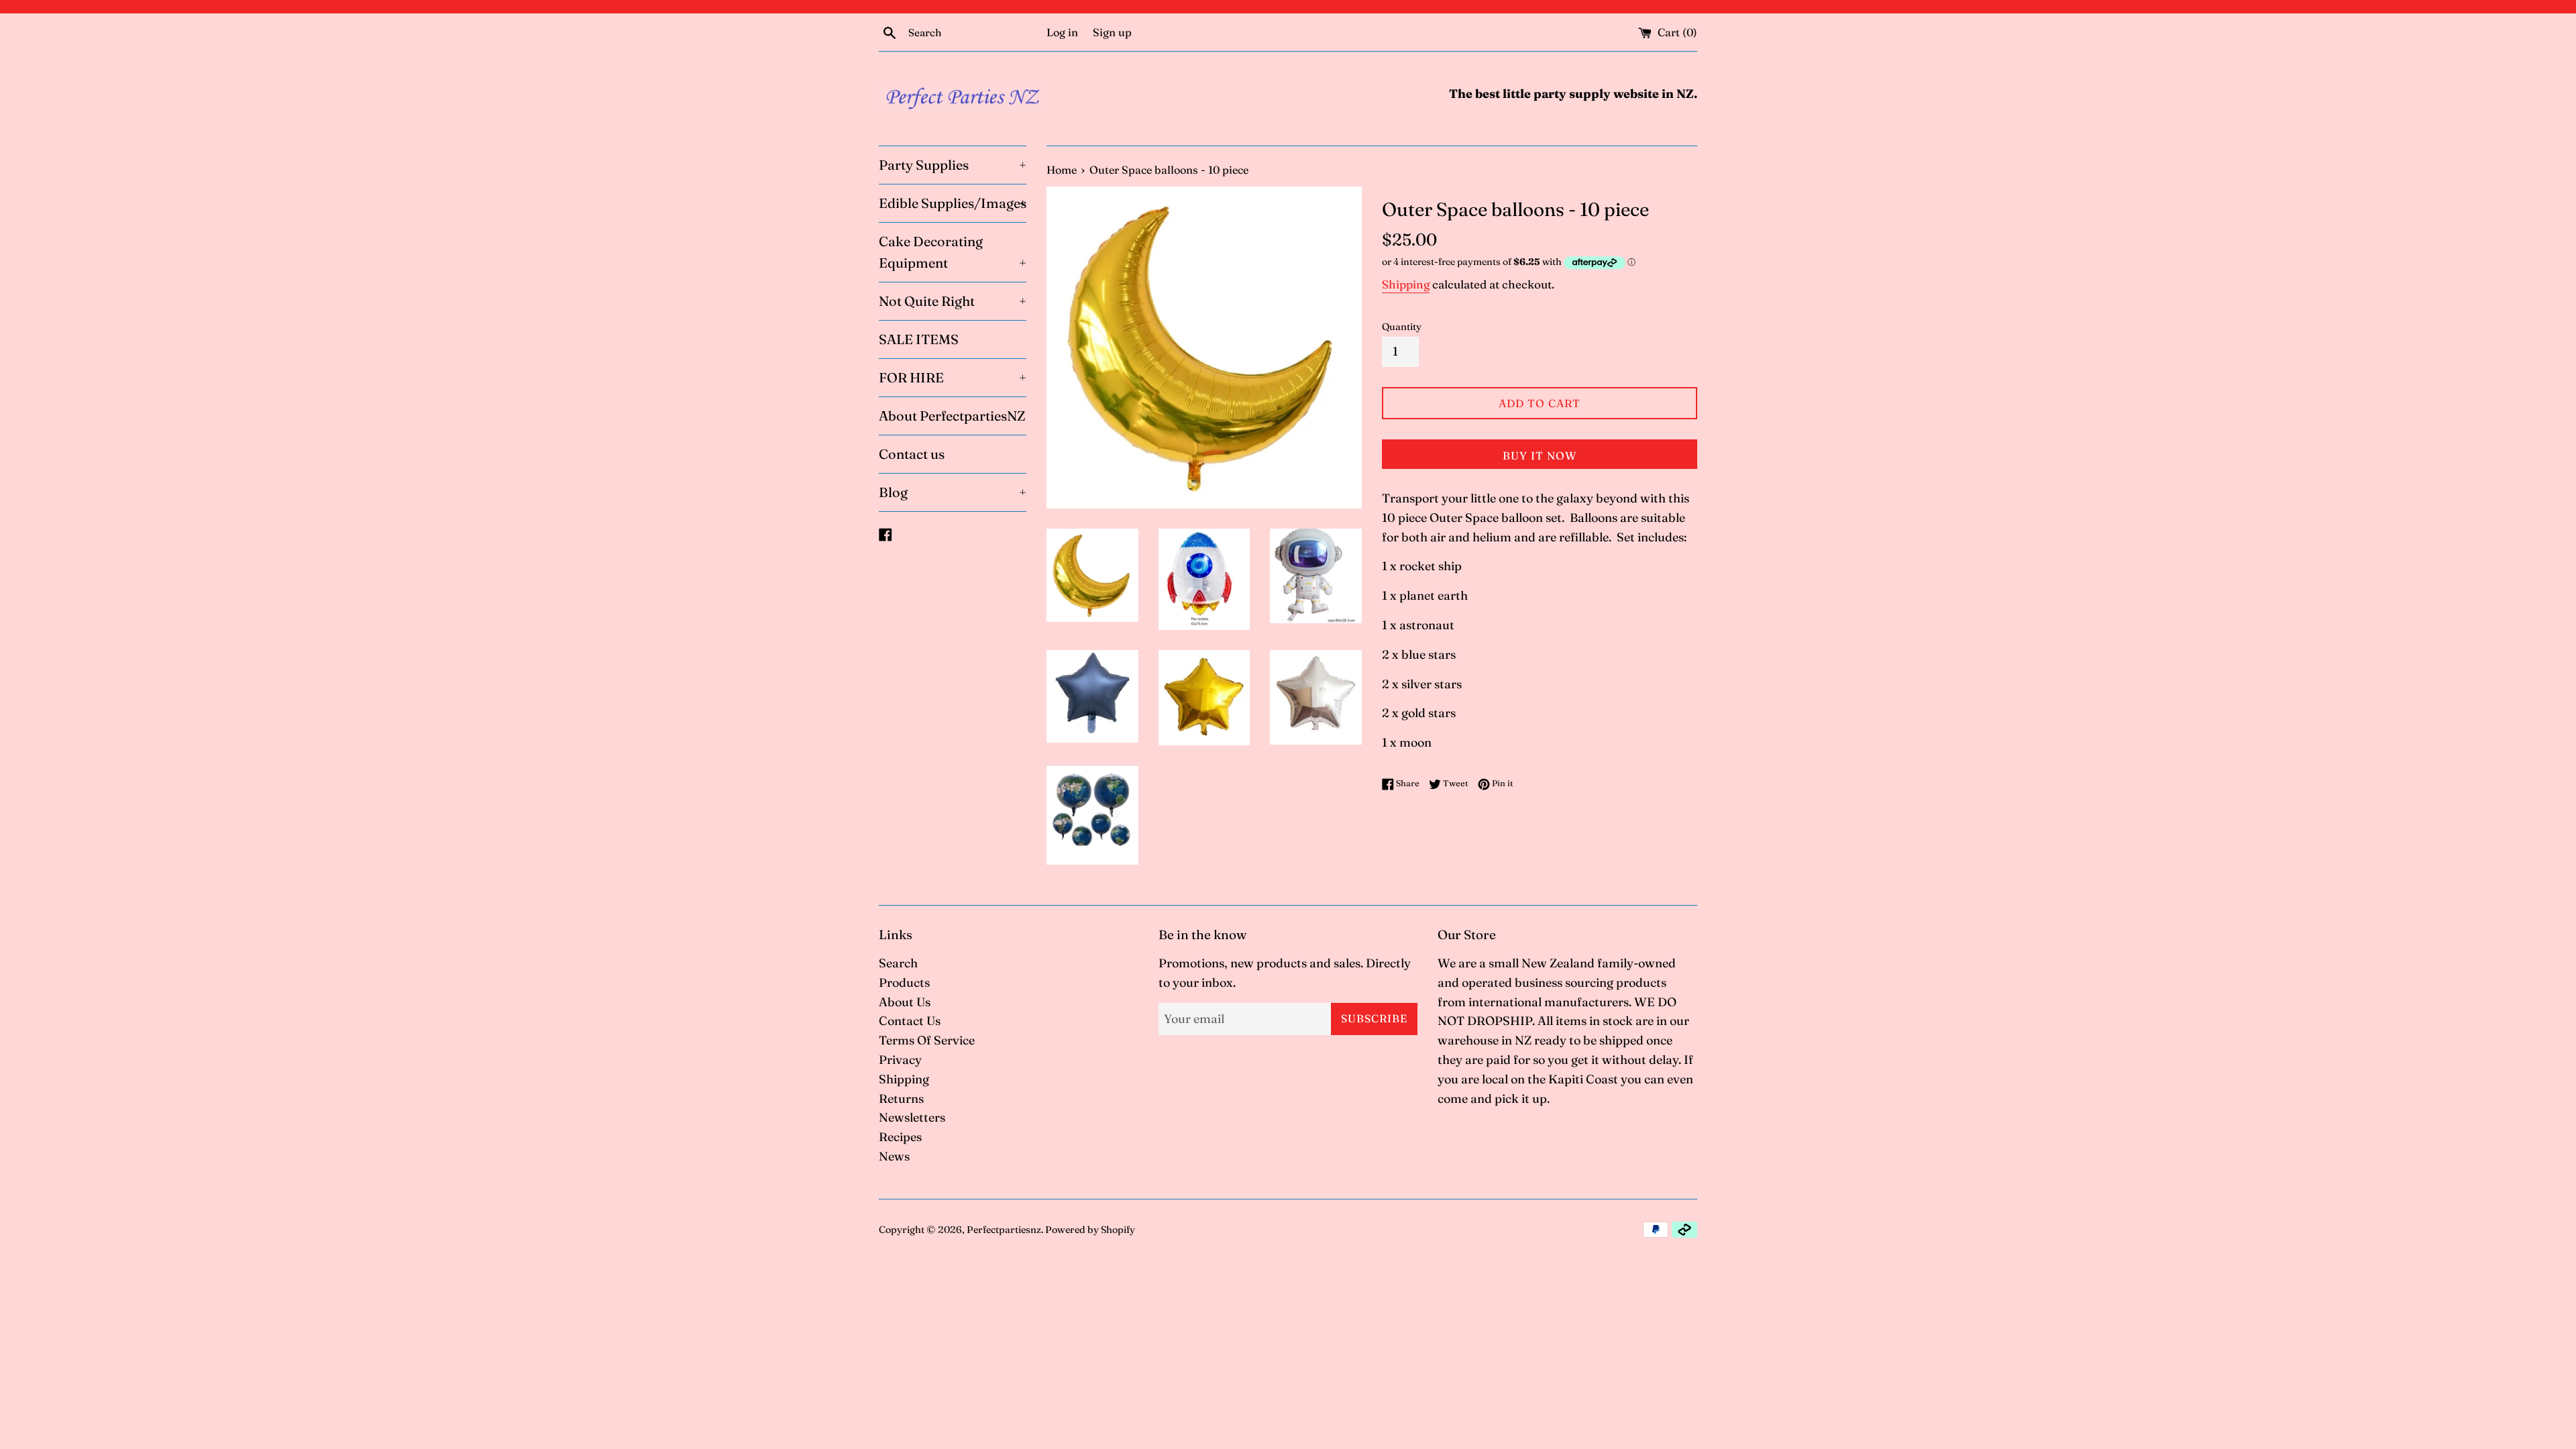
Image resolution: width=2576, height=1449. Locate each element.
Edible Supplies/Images (953, 203)
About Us (905, 1002)
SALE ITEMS (919, 339)
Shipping (1406, 284)
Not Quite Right (953, 301)
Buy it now (1540, 455)
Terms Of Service (927, 1040)
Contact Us (910, 1021)
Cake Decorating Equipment (953, 252)
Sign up (1112, 32)
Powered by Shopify (1090, 1230)
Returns (901, 1098)
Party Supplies (953, 165)
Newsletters (912, 1117)
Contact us (912, 454)
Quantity (1402, 327)
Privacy (900, 1060)
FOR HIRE (953, 377)
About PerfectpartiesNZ (952, 416)
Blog (953, 492)
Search (898, 963)
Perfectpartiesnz (1004, 1230)
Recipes (900, 1137)
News (894, 1156)
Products (904, 982)
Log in (1062, 32)
